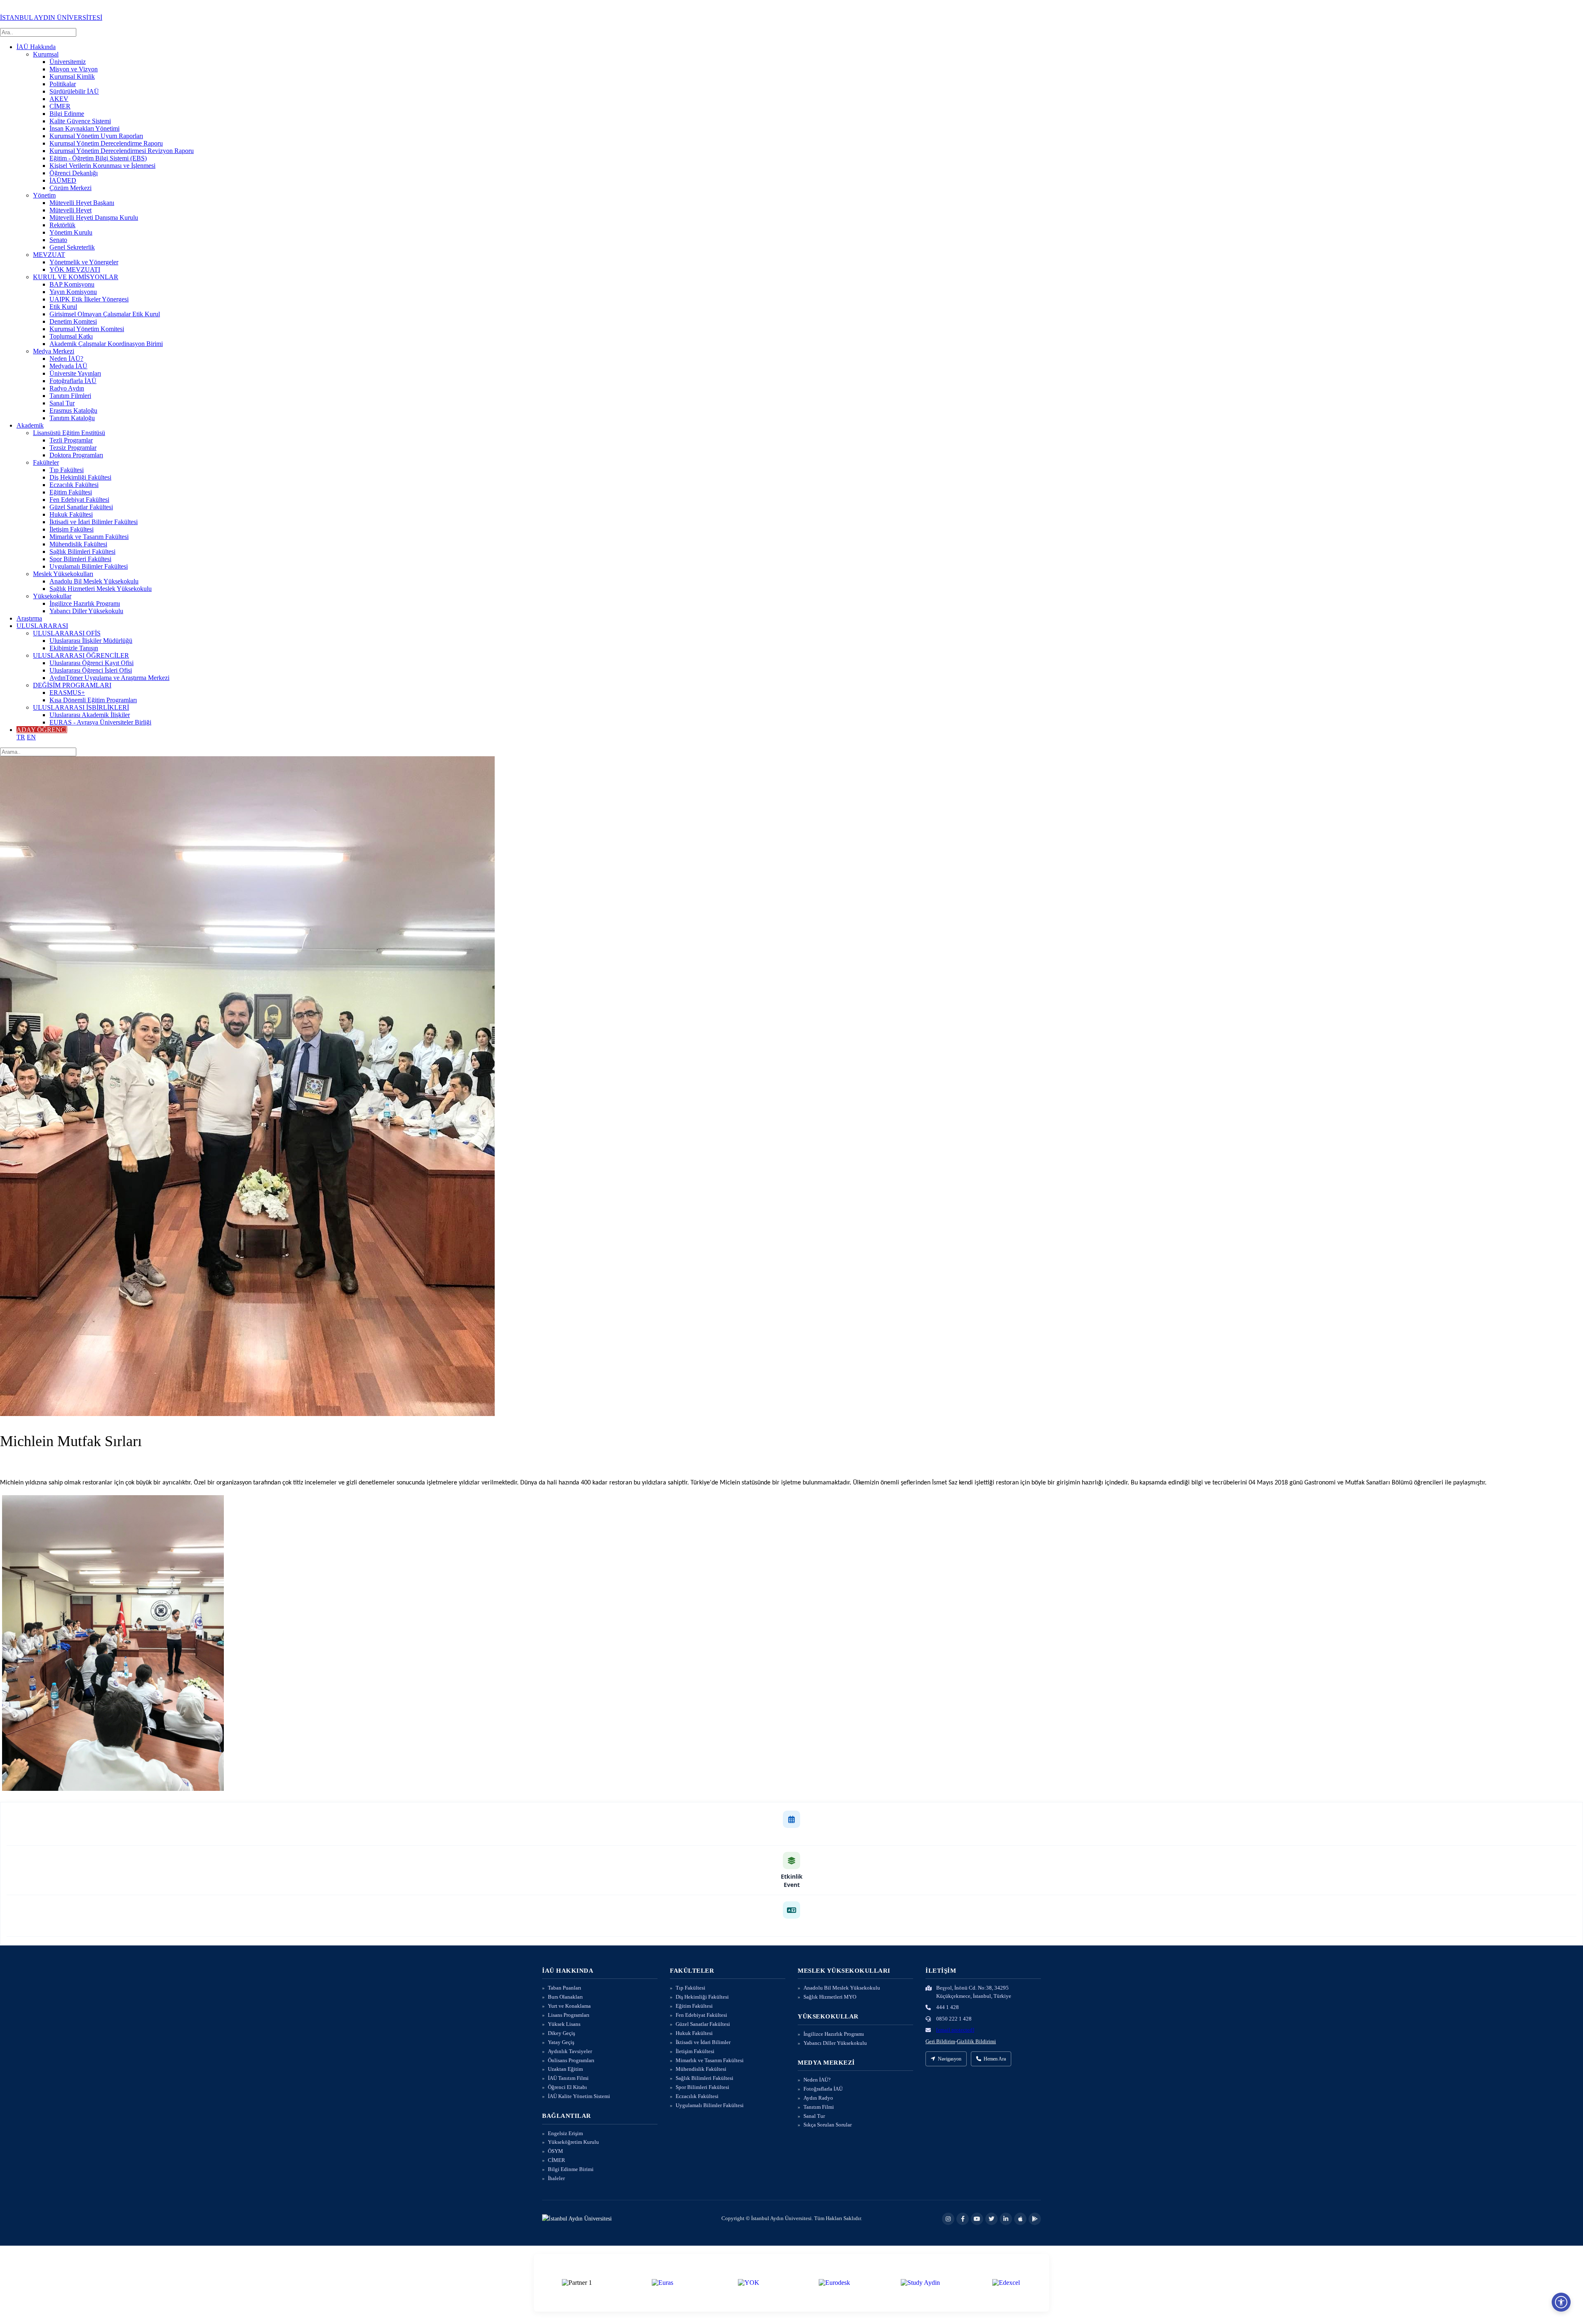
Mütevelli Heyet (70, 210)
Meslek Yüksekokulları (63, 574)
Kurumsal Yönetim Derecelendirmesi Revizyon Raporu (122, 151)
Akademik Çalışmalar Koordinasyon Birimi (106, 344)
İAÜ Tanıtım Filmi (568, 2078)
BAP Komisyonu (72, 284)
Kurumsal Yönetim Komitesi (87, 329)
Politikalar (63, 84)
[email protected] (955, 2030)
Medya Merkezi (54, 351)
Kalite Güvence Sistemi (80, 121)
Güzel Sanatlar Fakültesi (81, 507)
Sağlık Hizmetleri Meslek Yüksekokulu (101, 589)
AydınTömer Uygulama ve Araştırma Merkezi (109, 678)
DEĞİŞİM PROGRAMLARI (72, 685)
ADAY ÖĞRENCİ (42, 730)
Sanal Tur (62, 403)
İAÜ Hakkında (36, 47)
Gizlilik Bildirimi (976, 2041)
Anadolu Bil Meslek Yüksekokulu (94, 581)
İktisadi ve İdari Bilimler (703, 2042)
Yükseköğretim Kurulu (573, 2142)
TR (21, 737)
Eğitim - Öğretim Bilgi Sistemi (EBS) (98, 158)
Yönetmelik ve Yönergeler (84, 262)
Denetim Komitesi (73, 321)
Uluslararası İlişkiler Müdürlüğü (91, 641)
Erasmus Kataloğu (73, 410)
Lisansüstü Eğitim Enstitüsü (69, 433)
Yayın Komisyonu (73, 292)
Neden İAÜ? (66, 359)
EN (31, 737)
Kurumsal (46, 54)
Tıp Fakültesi (67, 470)
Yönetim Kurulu (71, 232)
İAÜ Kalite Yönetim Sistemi (579, 2096)
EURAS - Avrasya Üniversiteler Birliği (100, 722)
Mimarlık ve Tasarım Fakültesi (89, 537)
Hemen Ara (995, 2059)
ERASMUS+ (67, 693)
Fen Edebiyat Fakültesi (79, 500)
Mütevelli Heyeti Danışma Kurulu (94, 218)
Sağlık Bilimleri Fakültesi (82, 552)
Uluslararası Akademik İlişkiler (90, 715)
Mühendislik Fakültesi (78, 544)
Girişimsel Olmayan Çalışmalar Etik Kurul (105, 314)
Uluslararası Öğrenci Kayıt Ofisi (92, 663)
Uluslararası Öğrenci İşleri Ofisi (91, 670)
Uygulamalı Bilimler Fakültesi (89, 566)
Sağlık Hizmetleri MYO (830, 1997)
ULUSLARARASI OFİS (67, 633)
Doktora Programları (76, 455)
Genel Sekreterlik (72, 247)
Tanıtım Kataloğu (72, 418)
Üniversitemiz (68, 62)
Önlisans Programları (571, 2060)
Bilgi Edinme (67, 114)
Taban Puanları (565, 1988)
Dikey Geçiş (561, 2033)
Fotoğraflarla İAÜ (73, 381)
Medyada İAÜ (68, 366)
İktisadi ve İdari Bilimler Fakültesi (94, 522)
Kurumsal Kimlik (72, 76)
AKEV (59, 99)
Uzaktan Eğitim (565, 2069)
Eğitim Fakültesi (71, 492)
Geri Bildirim (940, 2041)
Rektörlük (62, 225)
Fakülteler (46, 462)
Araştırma (29, 618)
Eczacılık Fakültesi (74, 485)
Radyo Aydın (67, 388)
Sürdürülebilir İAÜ (74, 91)
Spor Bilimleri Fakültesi (80, 559)
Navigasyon (950, 2059)
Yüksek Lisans (564, 2024)
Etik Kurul (63, 307)
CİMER (60, 106)
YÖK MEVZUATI (75, 269)
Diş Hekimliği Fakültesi (80, 477)
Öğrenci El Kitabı (567, 2087)
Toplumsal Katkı (71, 336)
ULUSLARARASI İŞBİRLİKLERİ (81, 707)
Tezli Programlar (71, 440)
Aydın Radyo (818, 2098)
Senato (58, 240)
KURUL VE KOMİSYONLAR (76, 277)
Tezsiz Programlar (73, 448)
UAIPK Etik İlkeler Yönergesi (89, 299)
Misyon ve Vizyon (74, 69)
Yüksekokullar (52, 596)
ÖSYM (555, 2151)
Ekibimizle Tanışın (74, 648)
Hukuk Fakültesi (71, 514)
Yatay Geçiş (561, 2042)
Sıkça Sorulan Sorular (828, 2125)
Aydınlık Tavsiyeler (570, 2051)
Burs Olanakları (565, 1997)
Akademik (30, 425)
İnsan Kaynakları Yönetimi (85, 128)
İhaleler (556, 2178)
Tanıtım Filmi (819, 2107)
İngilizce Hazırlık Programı (85, 603)
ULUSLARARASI (42, 626)
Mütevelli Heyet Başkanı (82, 203)
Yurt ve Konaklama (569, 2006)
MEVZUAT (49, 255)
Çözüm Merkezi (70, 188)
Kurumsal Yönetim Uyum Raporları (96, 136)
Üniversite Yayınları (75, 373)
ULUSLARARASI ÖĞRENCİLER (81, 655)
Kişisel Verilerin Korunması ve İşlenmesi (102, 166)
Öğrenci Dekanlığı (74, 173)
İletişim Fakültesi (72, 529)
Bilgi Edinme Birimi (571, 2169)
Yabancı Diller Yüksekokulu (86, 611)
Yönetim (44, 195)
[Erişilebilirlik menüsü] (1561, 2302)
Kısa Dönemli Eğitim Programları (93, 700)
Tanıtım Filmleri (70, 396)
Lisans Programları (569, 2015)
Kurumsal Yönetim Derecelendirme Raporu (106, 143)
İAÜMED (63, 180)
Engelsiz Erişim (565, 2133)
